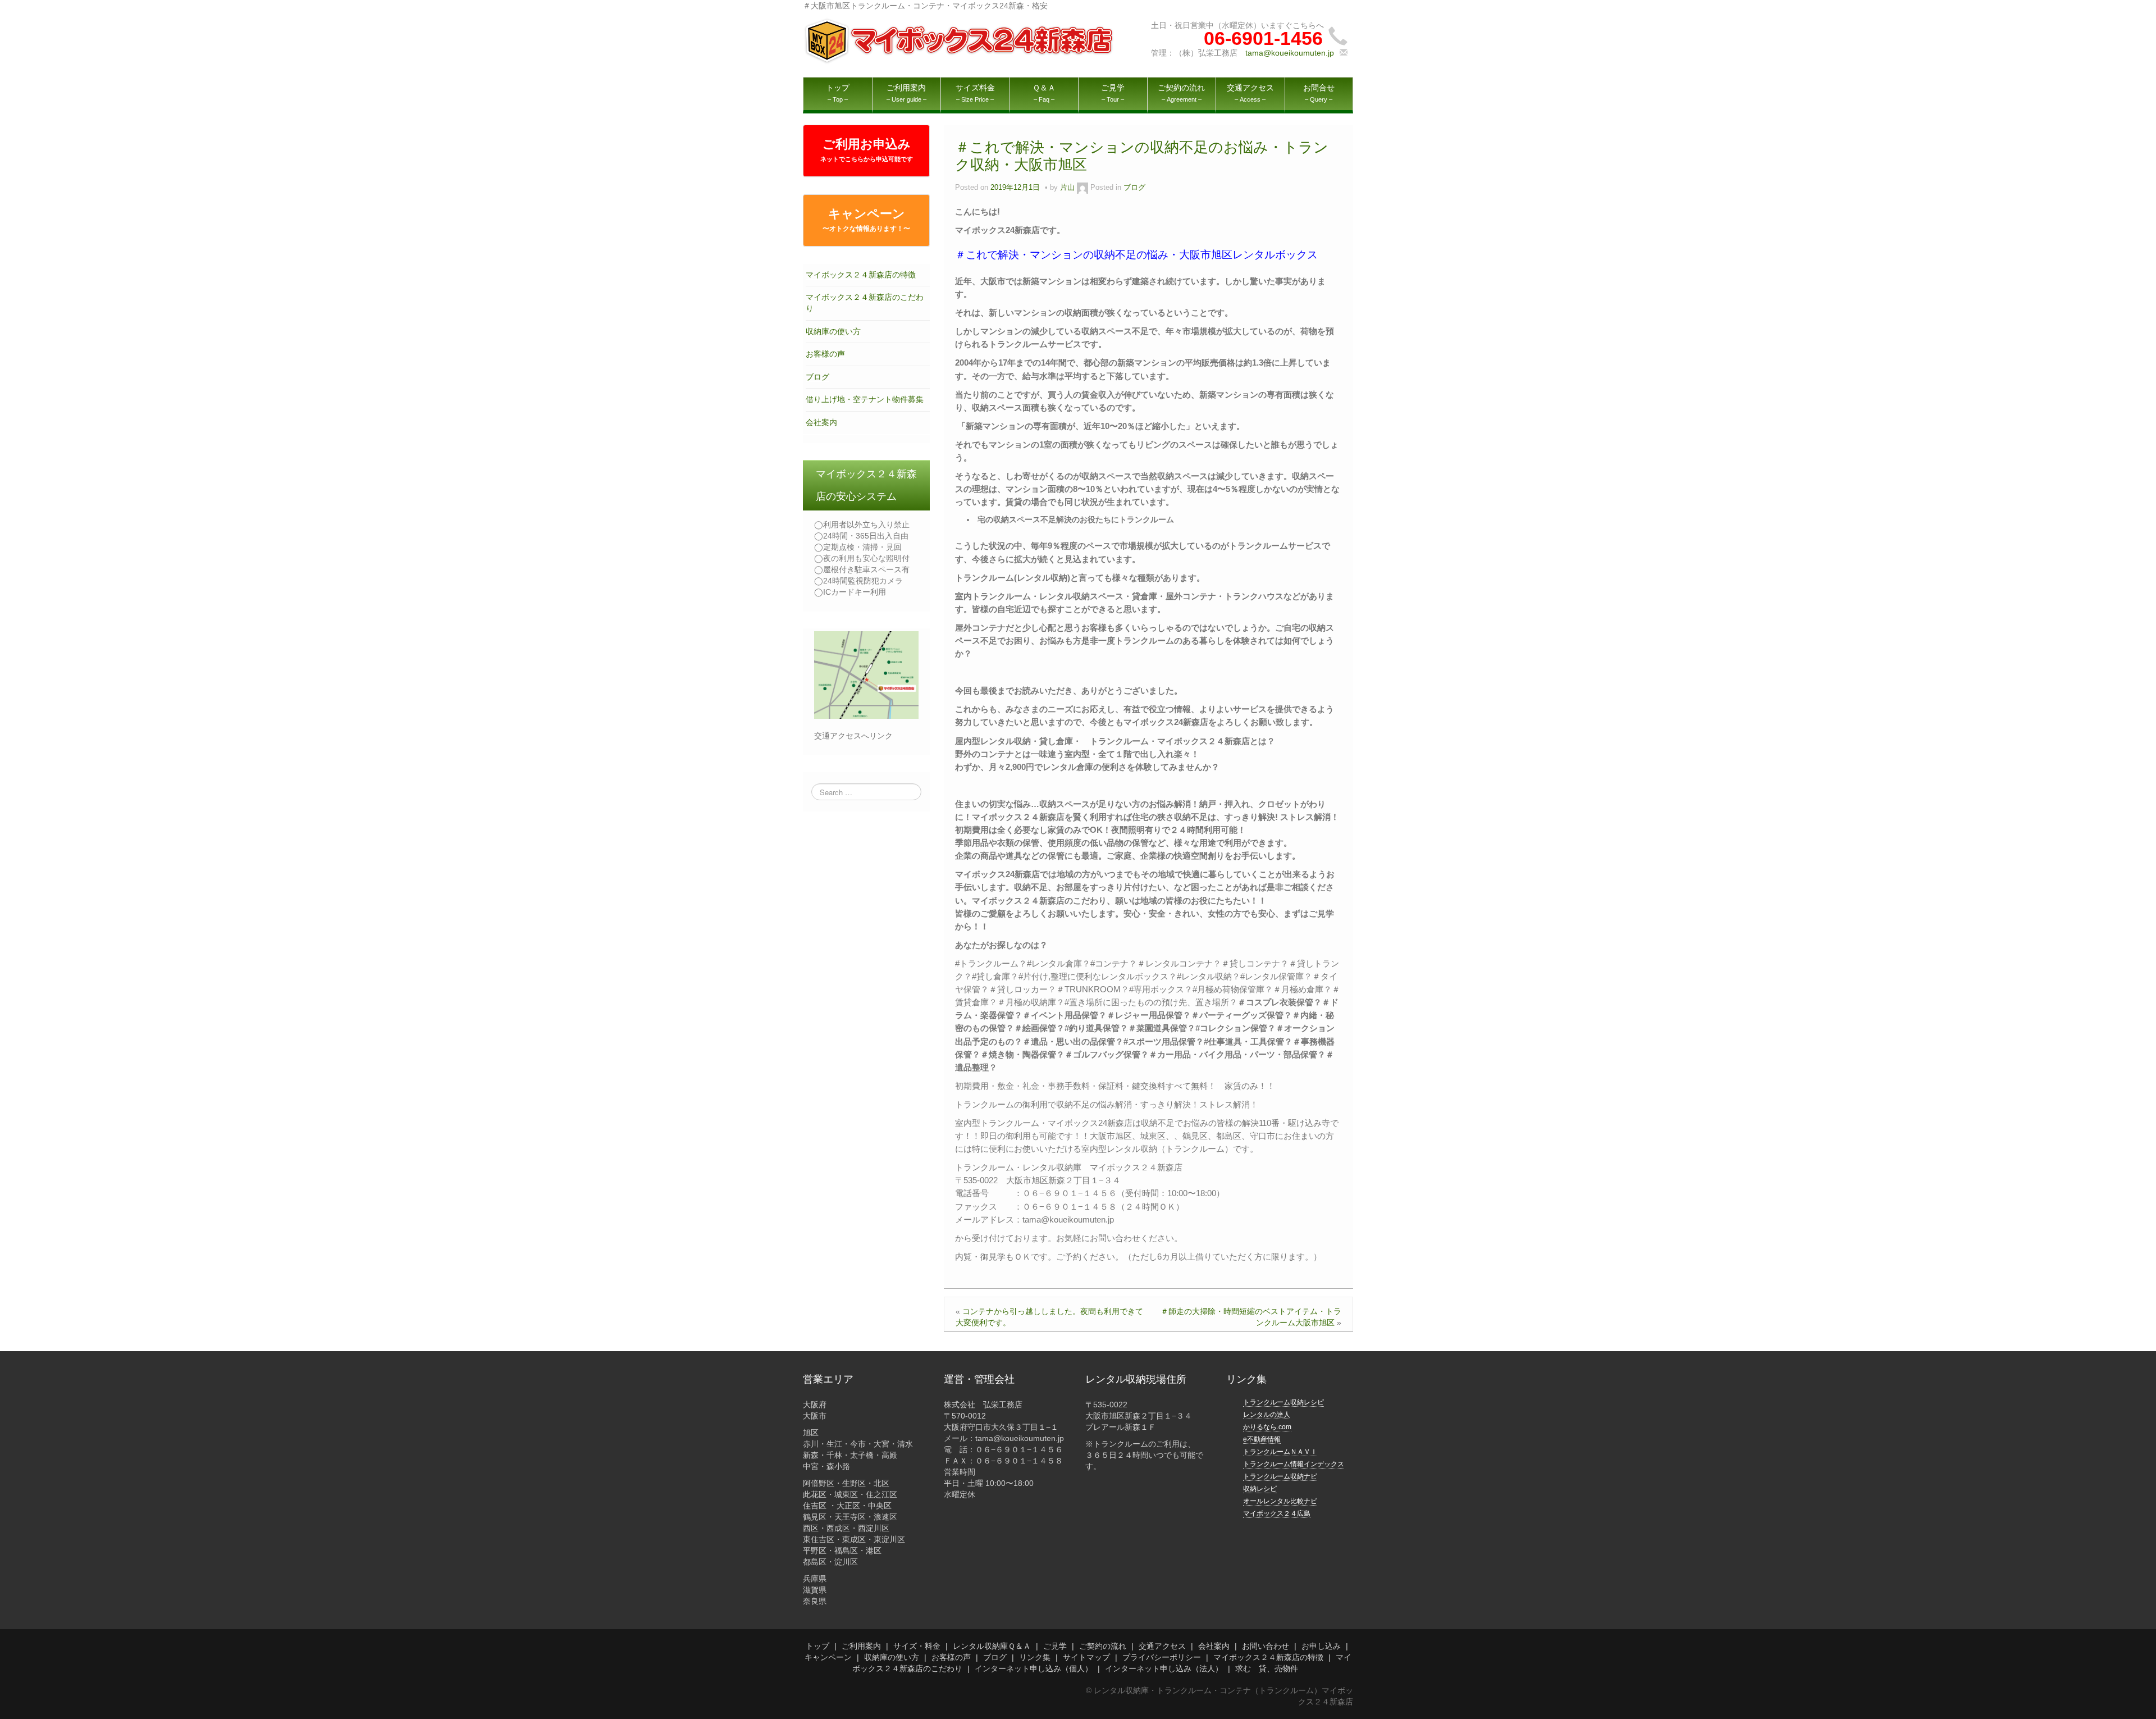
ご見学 (1055, 1646)
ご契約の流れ (1103, 1646)
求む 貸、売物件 (1267, 1668)
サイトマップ (1086, 1657)
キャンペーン (866, 220)
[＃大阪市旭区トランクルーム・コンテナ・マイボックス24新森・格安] (960, 40)
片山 (1067, 188)
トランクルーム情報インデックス (1294, 1464)
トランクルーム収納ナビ (1280, 1476)
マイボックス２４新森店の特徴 (861, 275)
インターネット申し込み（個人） (1034, 1668)
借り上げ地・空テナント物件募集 (865, 399)
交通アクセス (1162, 1646)
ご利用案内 (861, 1646)
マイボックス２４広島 (1277, 1513)
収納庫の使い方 (833, 331)
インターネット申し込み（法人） (1164, 1668)
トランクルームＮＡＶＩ (1280, 1452)
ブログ (817, 377)
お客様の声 (825, 354)
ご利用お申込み (867, 150)
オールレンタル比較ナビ (1280, 1501)
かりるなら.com (1267, 1427)
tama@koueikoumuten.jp (1290, 53)
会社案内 (821, 422)
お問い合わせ (1266, 1646)
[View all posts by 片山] (1082, 188)
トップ (817, 1646)
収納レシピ (1260, 1489)
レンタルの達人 (1267, 1415)
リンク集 (1035, 1657)
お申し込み (1321, 1646)
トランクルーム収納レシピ (1283, 1402)
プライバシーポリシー (1162, 1657)
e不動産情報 (1262, 1439)
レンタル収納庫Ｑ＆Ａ (992, 1646)
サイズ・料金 (917, 1646)
